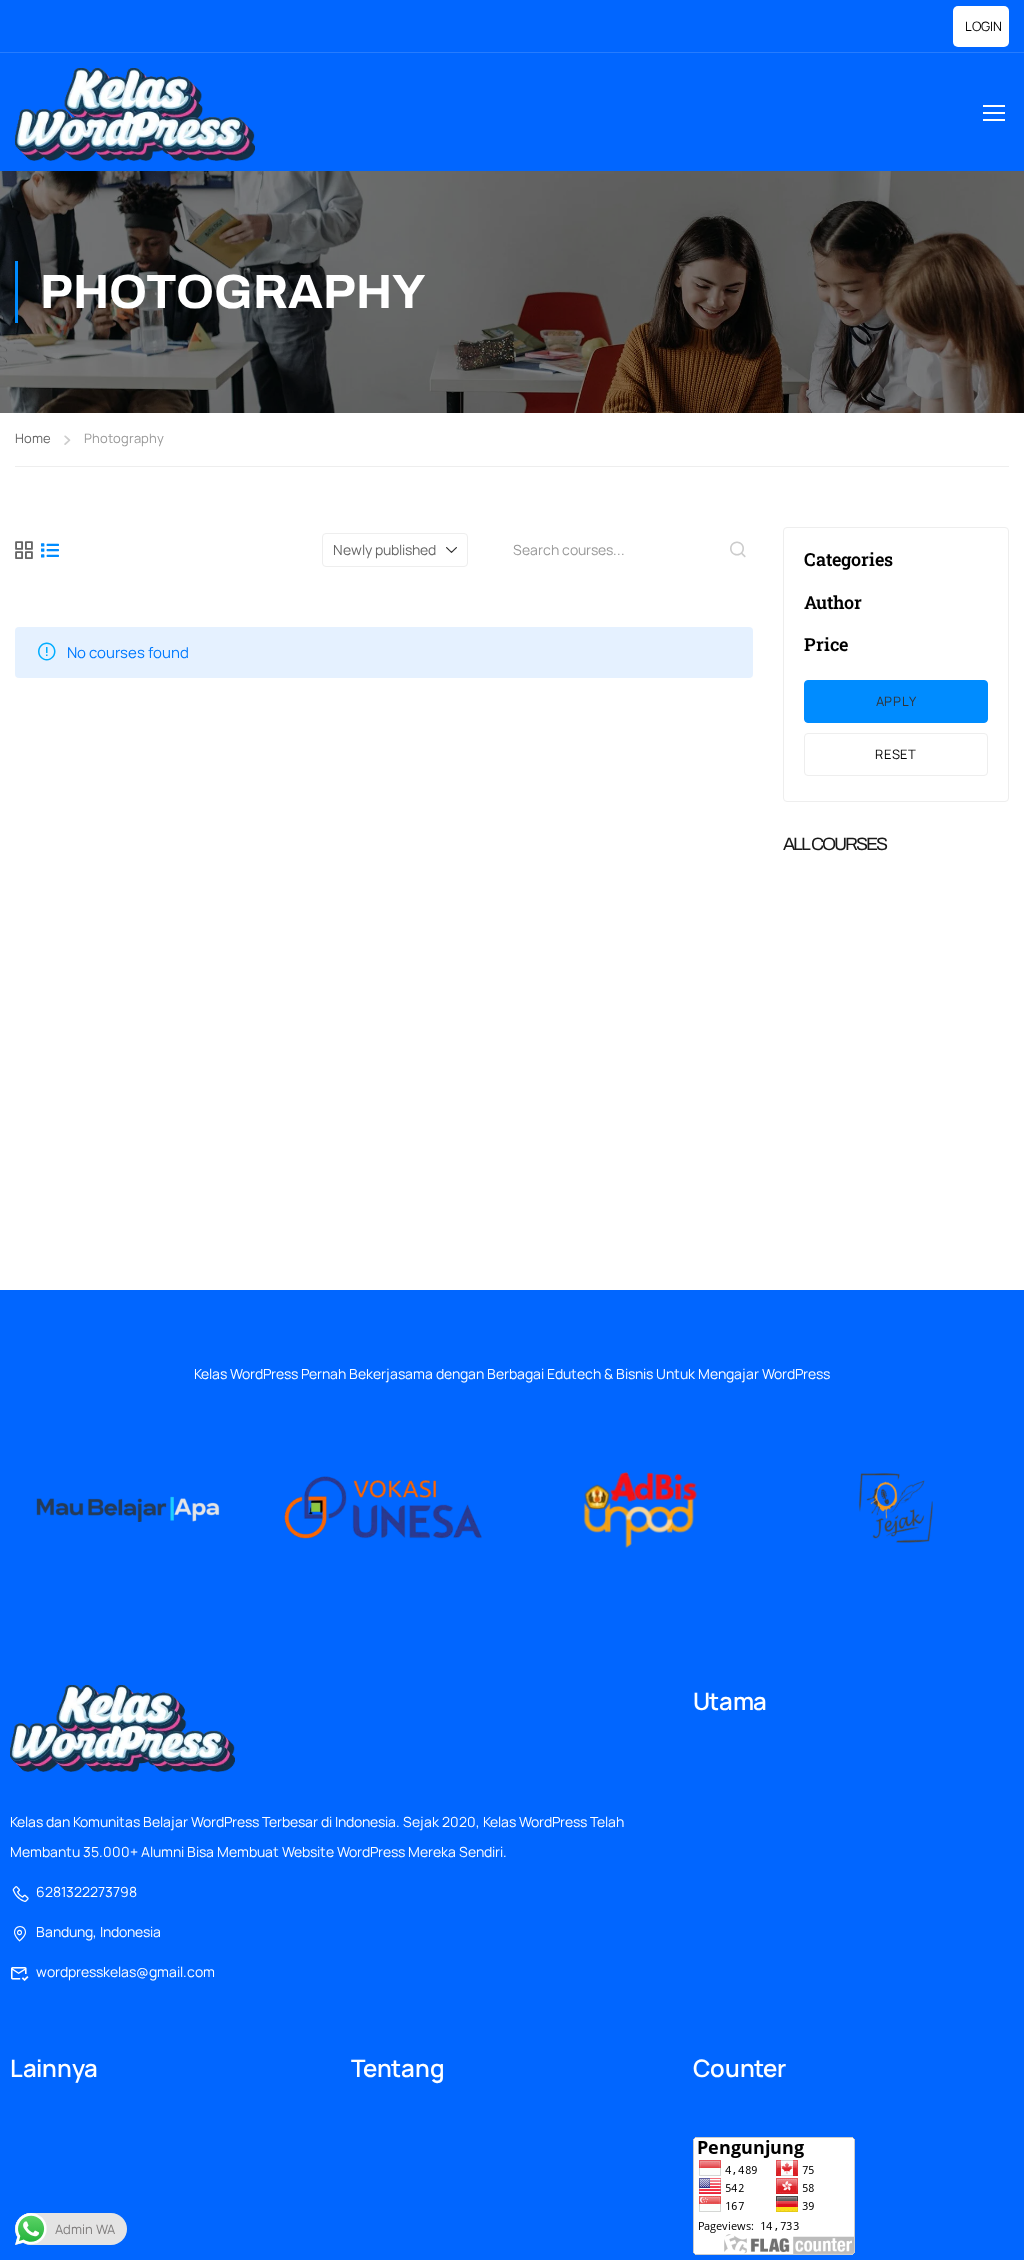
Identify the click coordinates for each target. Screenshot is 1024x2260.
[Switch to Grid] (24, 550)
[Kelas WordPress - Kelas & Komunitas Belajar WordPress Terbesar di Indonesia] (135, 114)
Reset (896, 754)
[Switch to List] (50, 550)
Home (33, 438)
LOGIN (983, 26)
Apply (896, 701)
